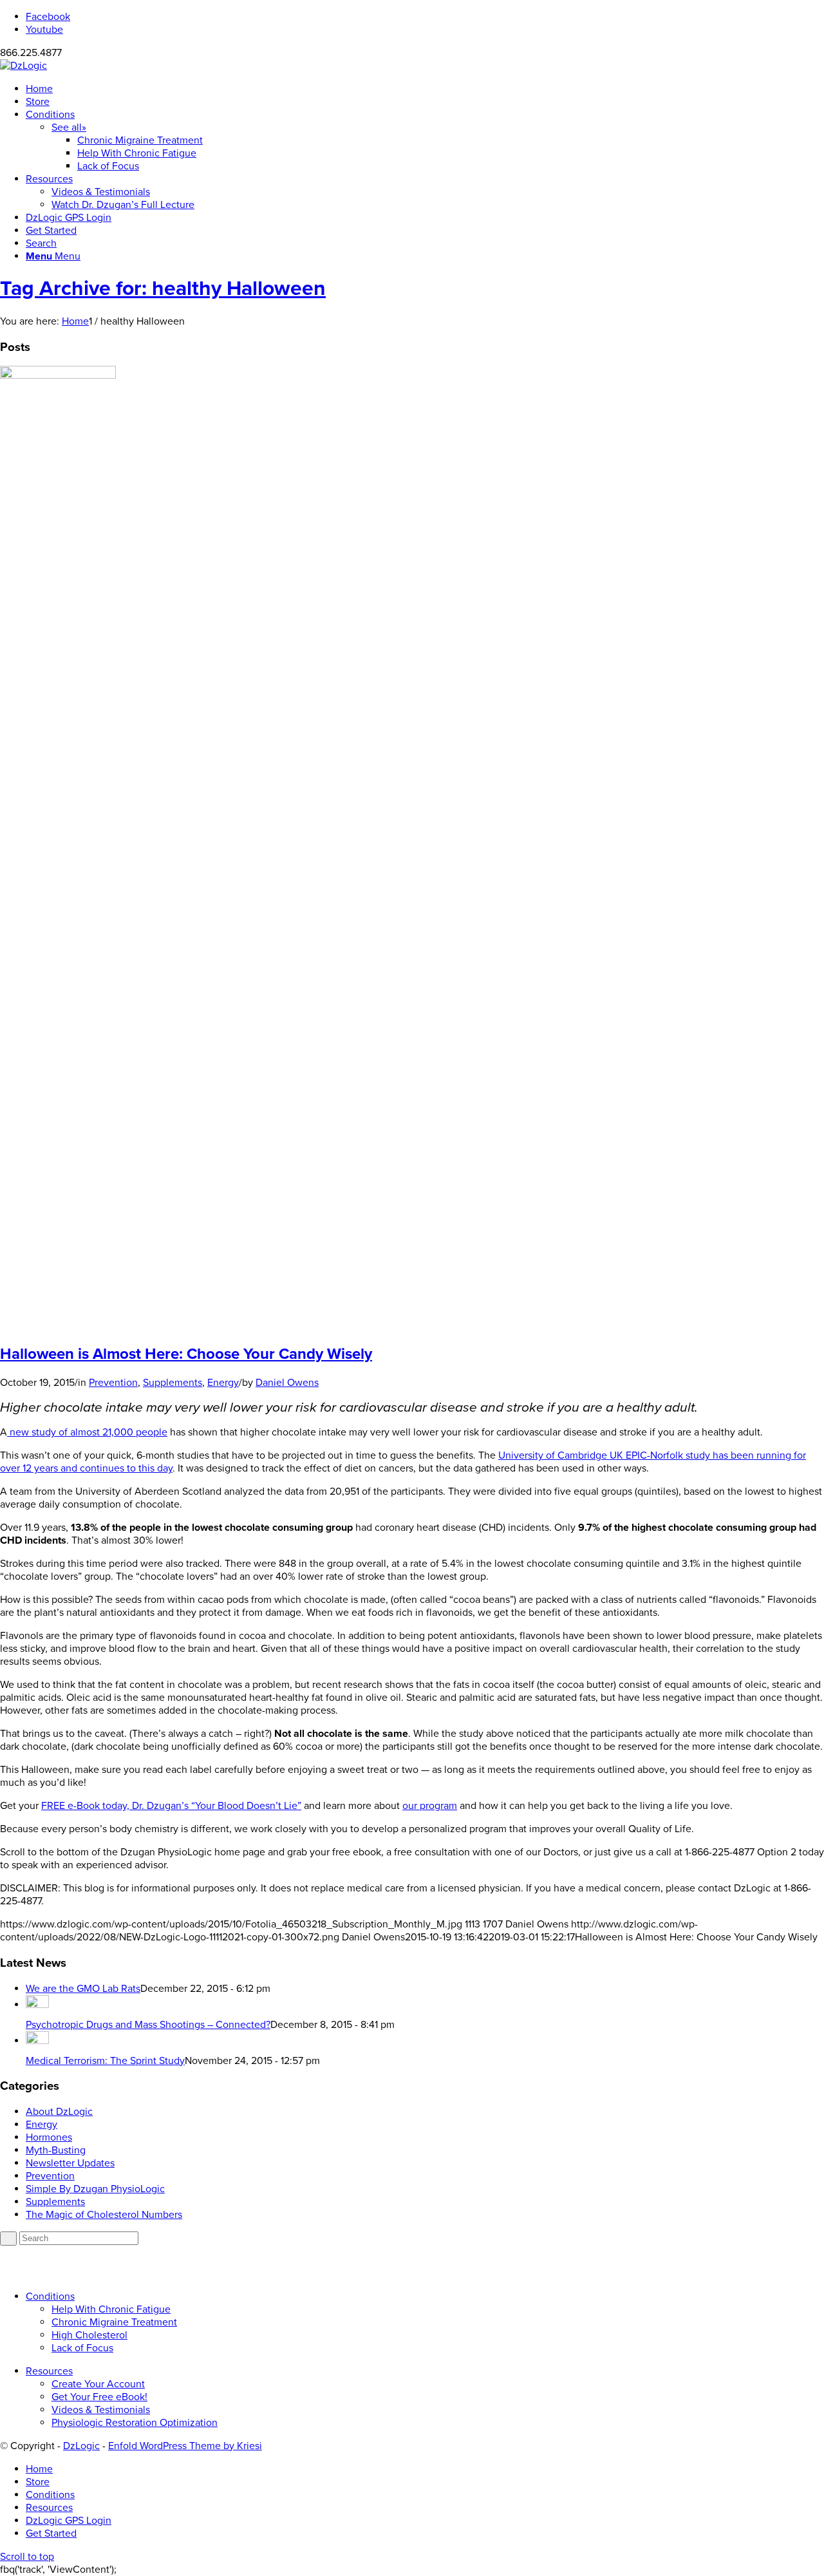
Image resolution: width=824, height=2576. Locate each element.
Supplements (173, 1383)
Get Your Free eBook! (99, 2397)
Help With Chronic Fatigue (111, 2309)
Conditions (50, 2297)
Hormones (49, 2137)
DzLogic (81, 2446)
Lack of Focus (82, 2348)
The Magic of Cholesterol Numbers (104, 2215)
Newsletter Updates (70, 2163)
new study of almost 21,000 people (87, 1432)
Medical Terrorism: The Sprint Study (105, 2061)
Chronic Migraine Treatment (114, 2322)
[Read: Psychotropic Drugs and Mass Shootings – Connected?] (37, 2005)
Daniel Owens (287, 1383)
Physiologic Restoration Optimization (135, 2423)
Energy (223, 1383)
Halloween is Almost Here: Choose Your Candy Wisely (186, 1354)
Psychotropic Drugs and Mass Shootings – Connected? (148, 2025)
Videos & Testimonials (101, 2410)
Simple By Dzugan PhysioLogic (95, 2189)
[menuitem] (425, 89)
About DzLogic (59, 2112)
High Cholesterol (89, 2335)
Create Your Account (98, 2384)
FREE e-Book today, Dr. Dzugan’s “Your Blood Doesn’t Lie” (171, 1806)
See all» (69, 128)
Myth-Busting (56, 2150)
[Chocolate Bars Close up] (58, 375)
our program (430, 1806)
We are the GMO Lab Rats (83, 1989)
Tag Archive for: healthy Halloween (163, 289)
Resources (49, 2371)
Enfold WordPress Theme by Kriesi (185, 2446)
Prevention (113, 1383)
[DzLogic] (23, 66)
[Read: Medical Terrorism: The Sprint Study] (37, 2041)
